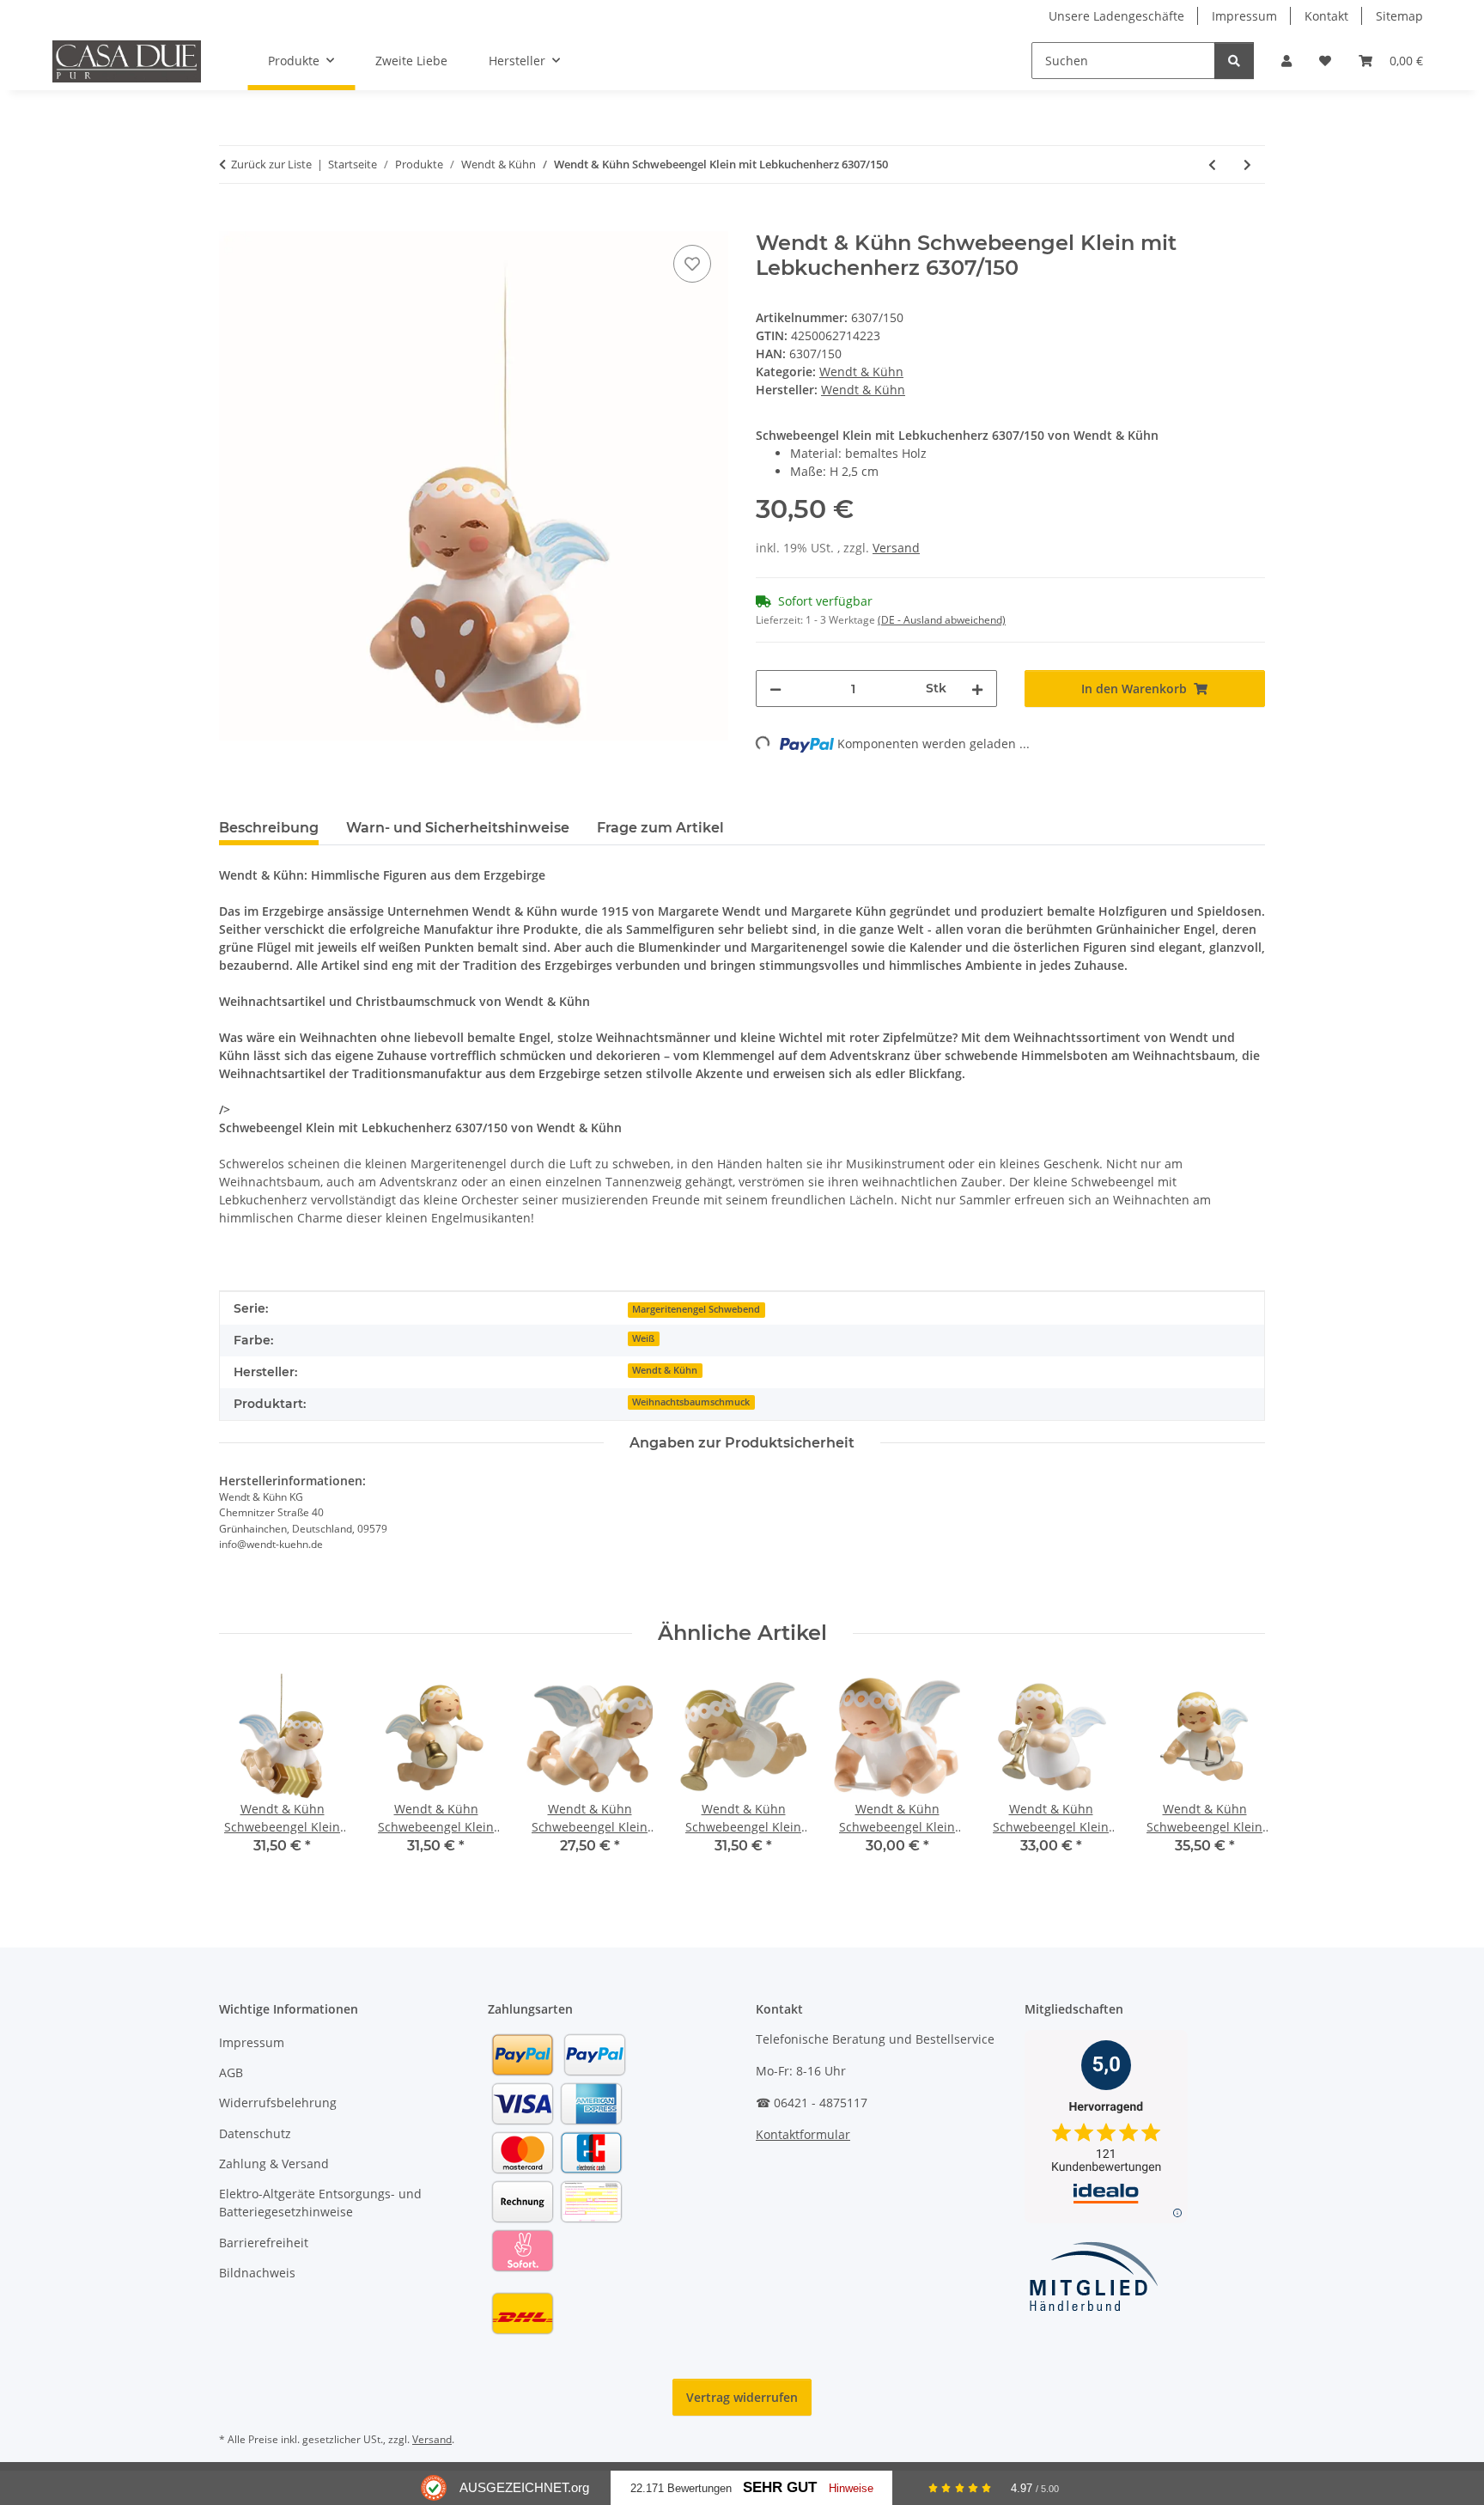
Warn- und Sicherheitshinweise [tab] (458, 828)
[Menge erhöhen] (977, 689)
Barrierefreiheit (264, 2243)
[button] (1286, 61)
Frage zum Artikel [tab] (660, 828)
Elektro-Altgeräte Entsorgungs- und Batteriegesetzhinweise (320, 2203)
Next (1237, 1776)
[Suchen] (1234, 61)
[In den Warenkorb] (233, 222)
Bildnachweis (257, 2273)
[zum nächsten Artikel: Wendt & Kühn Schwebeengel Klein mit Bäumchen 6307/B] (1247, 165)
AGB (231, 2072)
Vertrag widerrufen (742, 2397)
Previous (248, 1776)
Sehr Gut (780, 2487)
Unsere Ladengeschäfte (1116, 16)
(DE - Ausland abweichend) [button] (942, 620)
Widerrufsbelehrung (278, 2103)
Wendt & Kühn (861, 372)
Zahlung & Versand (274, 2164)
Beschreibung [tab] (269, 828)
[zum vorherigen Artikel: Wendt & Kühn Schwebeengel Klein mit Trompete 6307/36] (1212, 165)
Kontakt (1326, 16)
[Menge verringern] (775, 689)
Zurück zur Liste (271, 164)
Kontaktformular (803, 2134)
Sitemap (1399, 16)
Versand (896, 548)
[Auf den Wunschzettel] (692, 264)
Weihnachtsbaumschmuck (691, 1402)
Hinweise (851, 2488)
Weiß (643, 1338)
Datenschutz (255, 2133)
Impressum (1244, 16)
